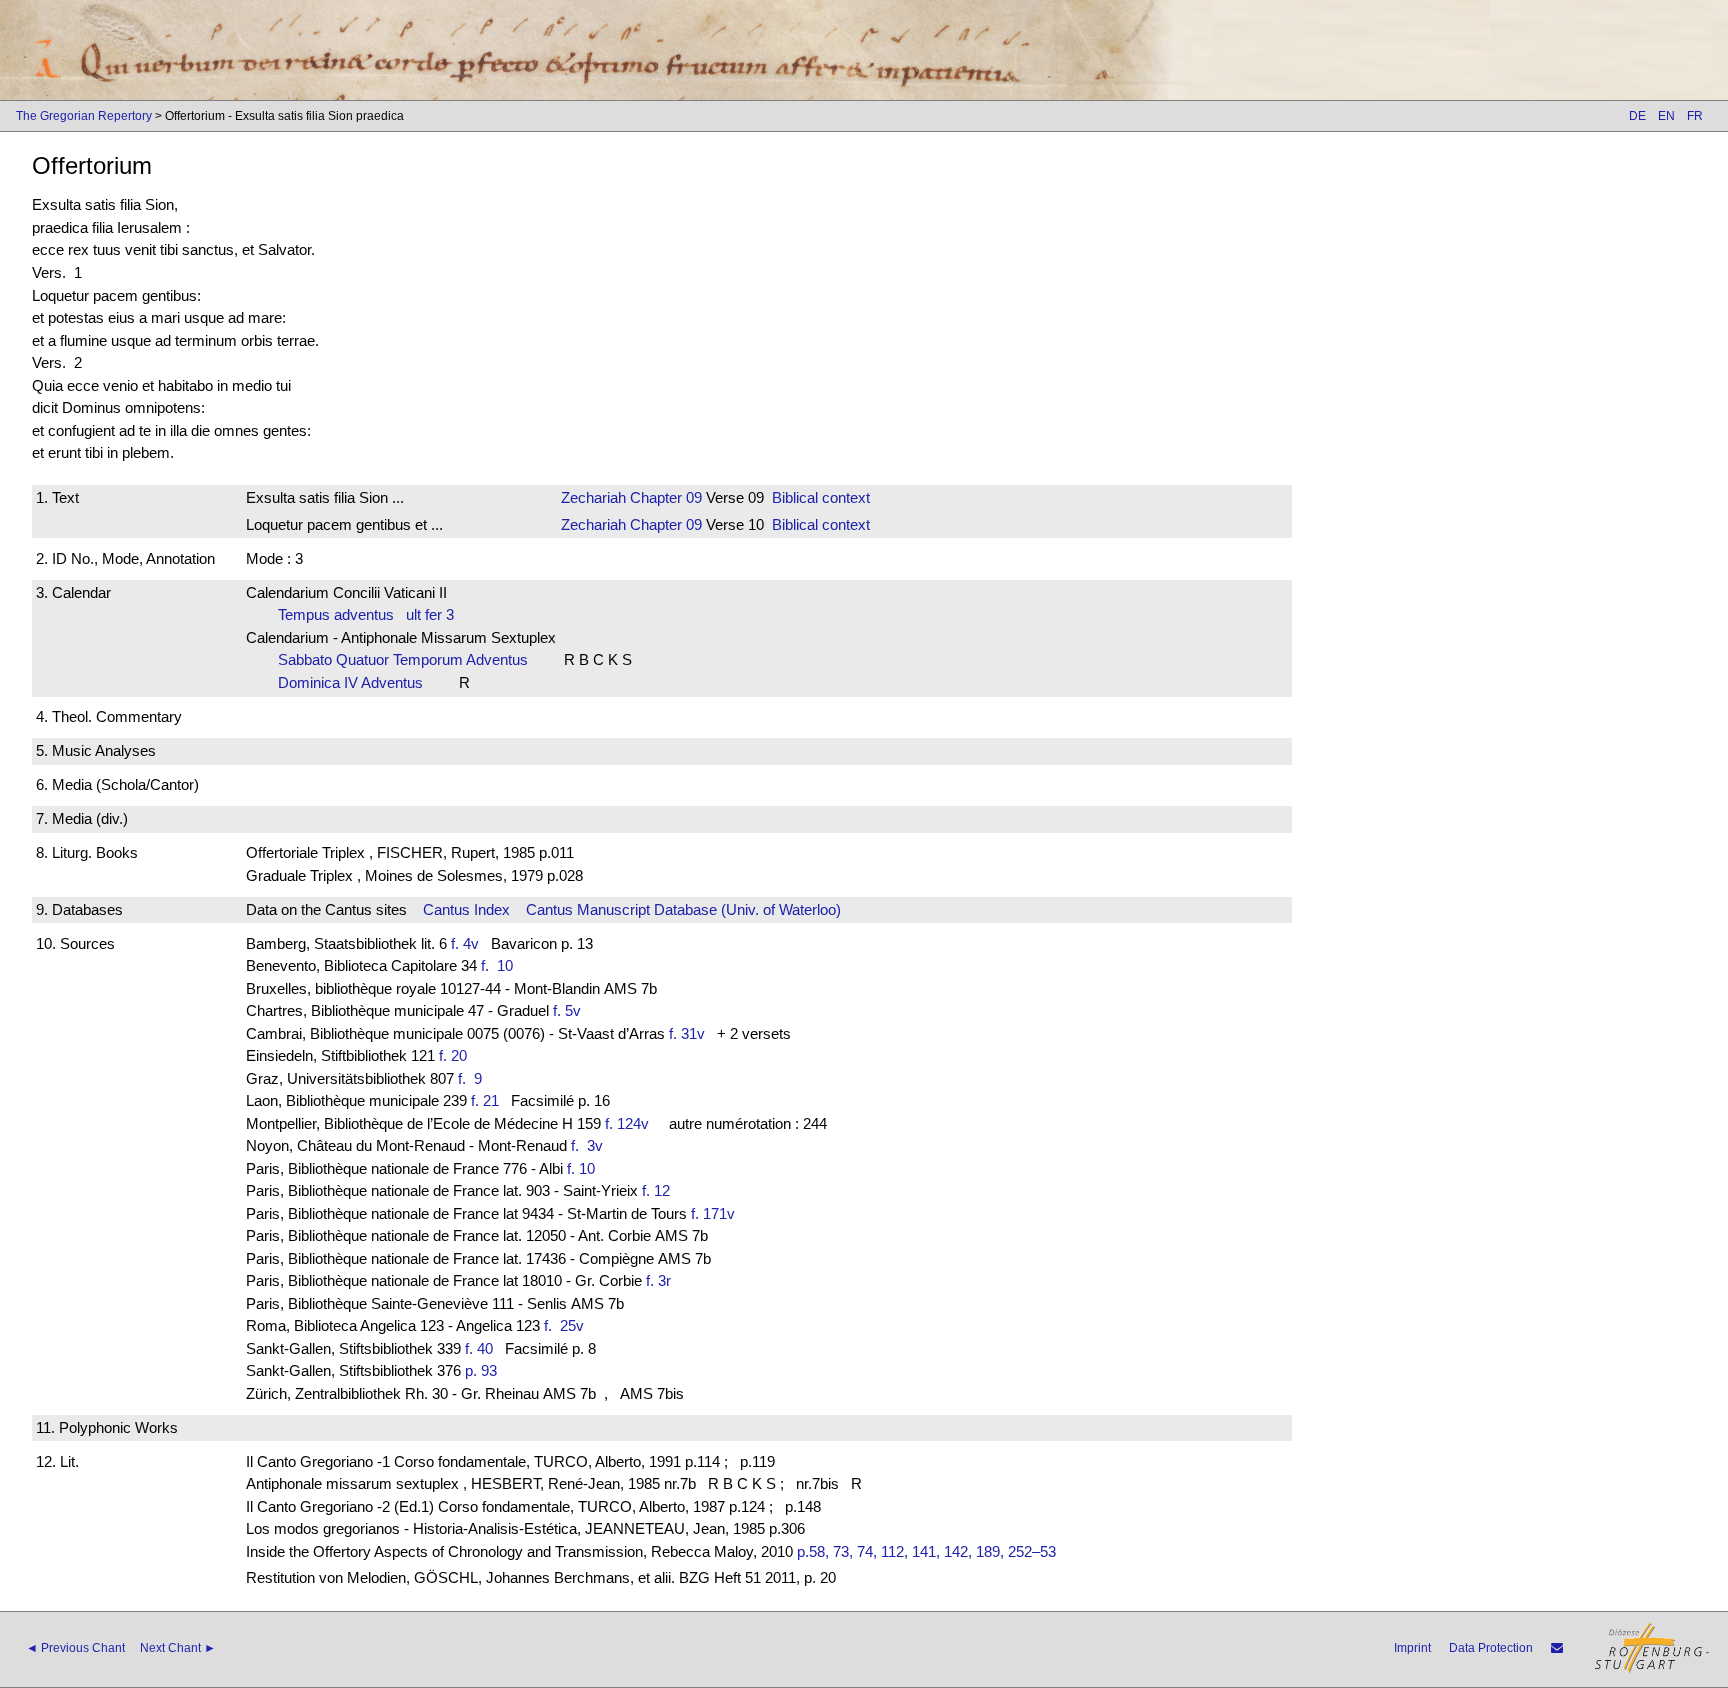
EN (1666, 116)
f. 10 (501, 965)
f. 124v (627, 1123)
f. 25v (568, 1325)
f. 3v (591, 1145)
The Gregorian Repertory (84, 116)
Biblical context (821, 497)
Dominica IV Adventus (356, 682)
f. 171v (713, 1213)
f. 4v (465, 943)
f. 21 (485, 1100)
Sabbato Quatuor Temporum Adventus (409, 659)
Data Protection (1491, 1648)
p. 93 (481, 1370)
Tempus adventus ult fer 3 (366, 614)
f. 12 (656, 1190)
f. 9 (474, 1078)
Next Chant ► (178, 1648)
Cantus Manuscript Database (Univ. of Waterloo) (683, 909)
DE (1637, 116)
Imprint (1412, 1648)
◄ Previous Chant (75, 1648)
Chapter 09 (664, 497)
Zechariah (593, 497)
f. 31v (687, 1033)
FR (1695, 116)
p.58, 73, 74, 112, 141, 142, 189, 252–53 (926, 1551)
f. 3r (658, 1280)
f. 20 (453, 1055)
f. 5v (567, 1010)
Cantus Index (466, 909)
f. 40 (479, 1348)
